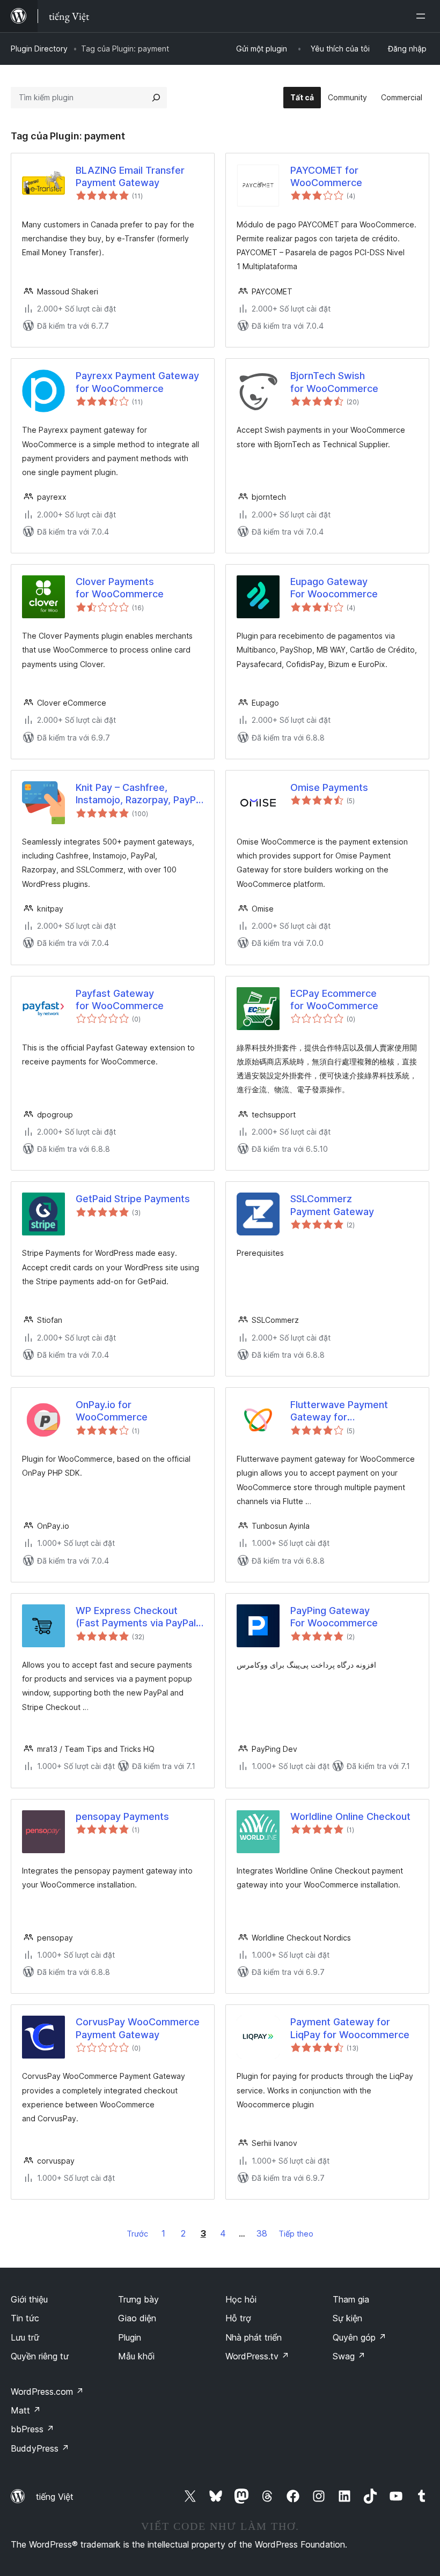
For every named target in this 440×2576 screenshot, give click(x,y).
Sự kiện (347, 2318)
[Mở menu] (423, 16)
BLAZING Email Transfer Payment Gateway (130, 176)
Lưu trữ (25, 2337)
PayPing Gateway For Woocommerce (334, 1617)
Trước (137, 2234)
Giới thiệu (29, 2299)
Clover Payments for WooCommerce (120, 588)
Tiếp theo (296, 2234)
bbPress (32, 2429)
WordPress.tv (257, 2356)
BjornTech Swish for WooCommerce (334, 382)
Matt (26, 2410)
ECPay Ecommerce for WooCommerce (334, 1000)
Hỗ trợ (238, 2318)
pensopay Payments (122, 1816)
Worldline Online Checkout (350, 1816)
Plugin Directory (39, 49)
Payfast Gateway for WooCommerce (120, 1000)
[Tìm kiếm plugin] (156, 98)
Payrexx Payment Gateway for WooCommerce (137, 382)
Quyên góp (360, 2337)
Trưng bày (138, 2299)
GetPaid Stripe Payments (133, 1199)
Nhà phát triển (254, 2337)
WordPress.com (47, 2392)
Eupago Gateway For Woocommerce (334, 588)
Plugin (130, 2337)
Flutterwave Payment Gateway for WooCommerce (339, 1411)
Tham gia (351, 2299)
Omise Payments (329, 787)
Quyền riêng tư (40, 2356)
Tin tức (25, 2318)
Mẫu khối (136, 2356)
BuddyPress (40, 2448)
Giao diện (137, 2318)
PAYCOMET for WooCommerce (326, 176)
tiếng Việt (55, 2497)
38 (262, 2233)
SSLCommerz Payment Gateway (332, 1205)
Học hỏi (241, 2299)
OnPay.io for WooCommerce (112, 1411)
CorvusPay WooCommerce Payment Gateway (138, 2028)
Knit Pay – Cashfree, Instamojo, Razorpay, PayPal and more (140, 794)
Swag (349, 2356)
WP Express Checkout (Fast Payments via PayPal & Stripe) (136, 1617)
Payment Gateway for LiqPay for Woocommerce (350, 2028)
